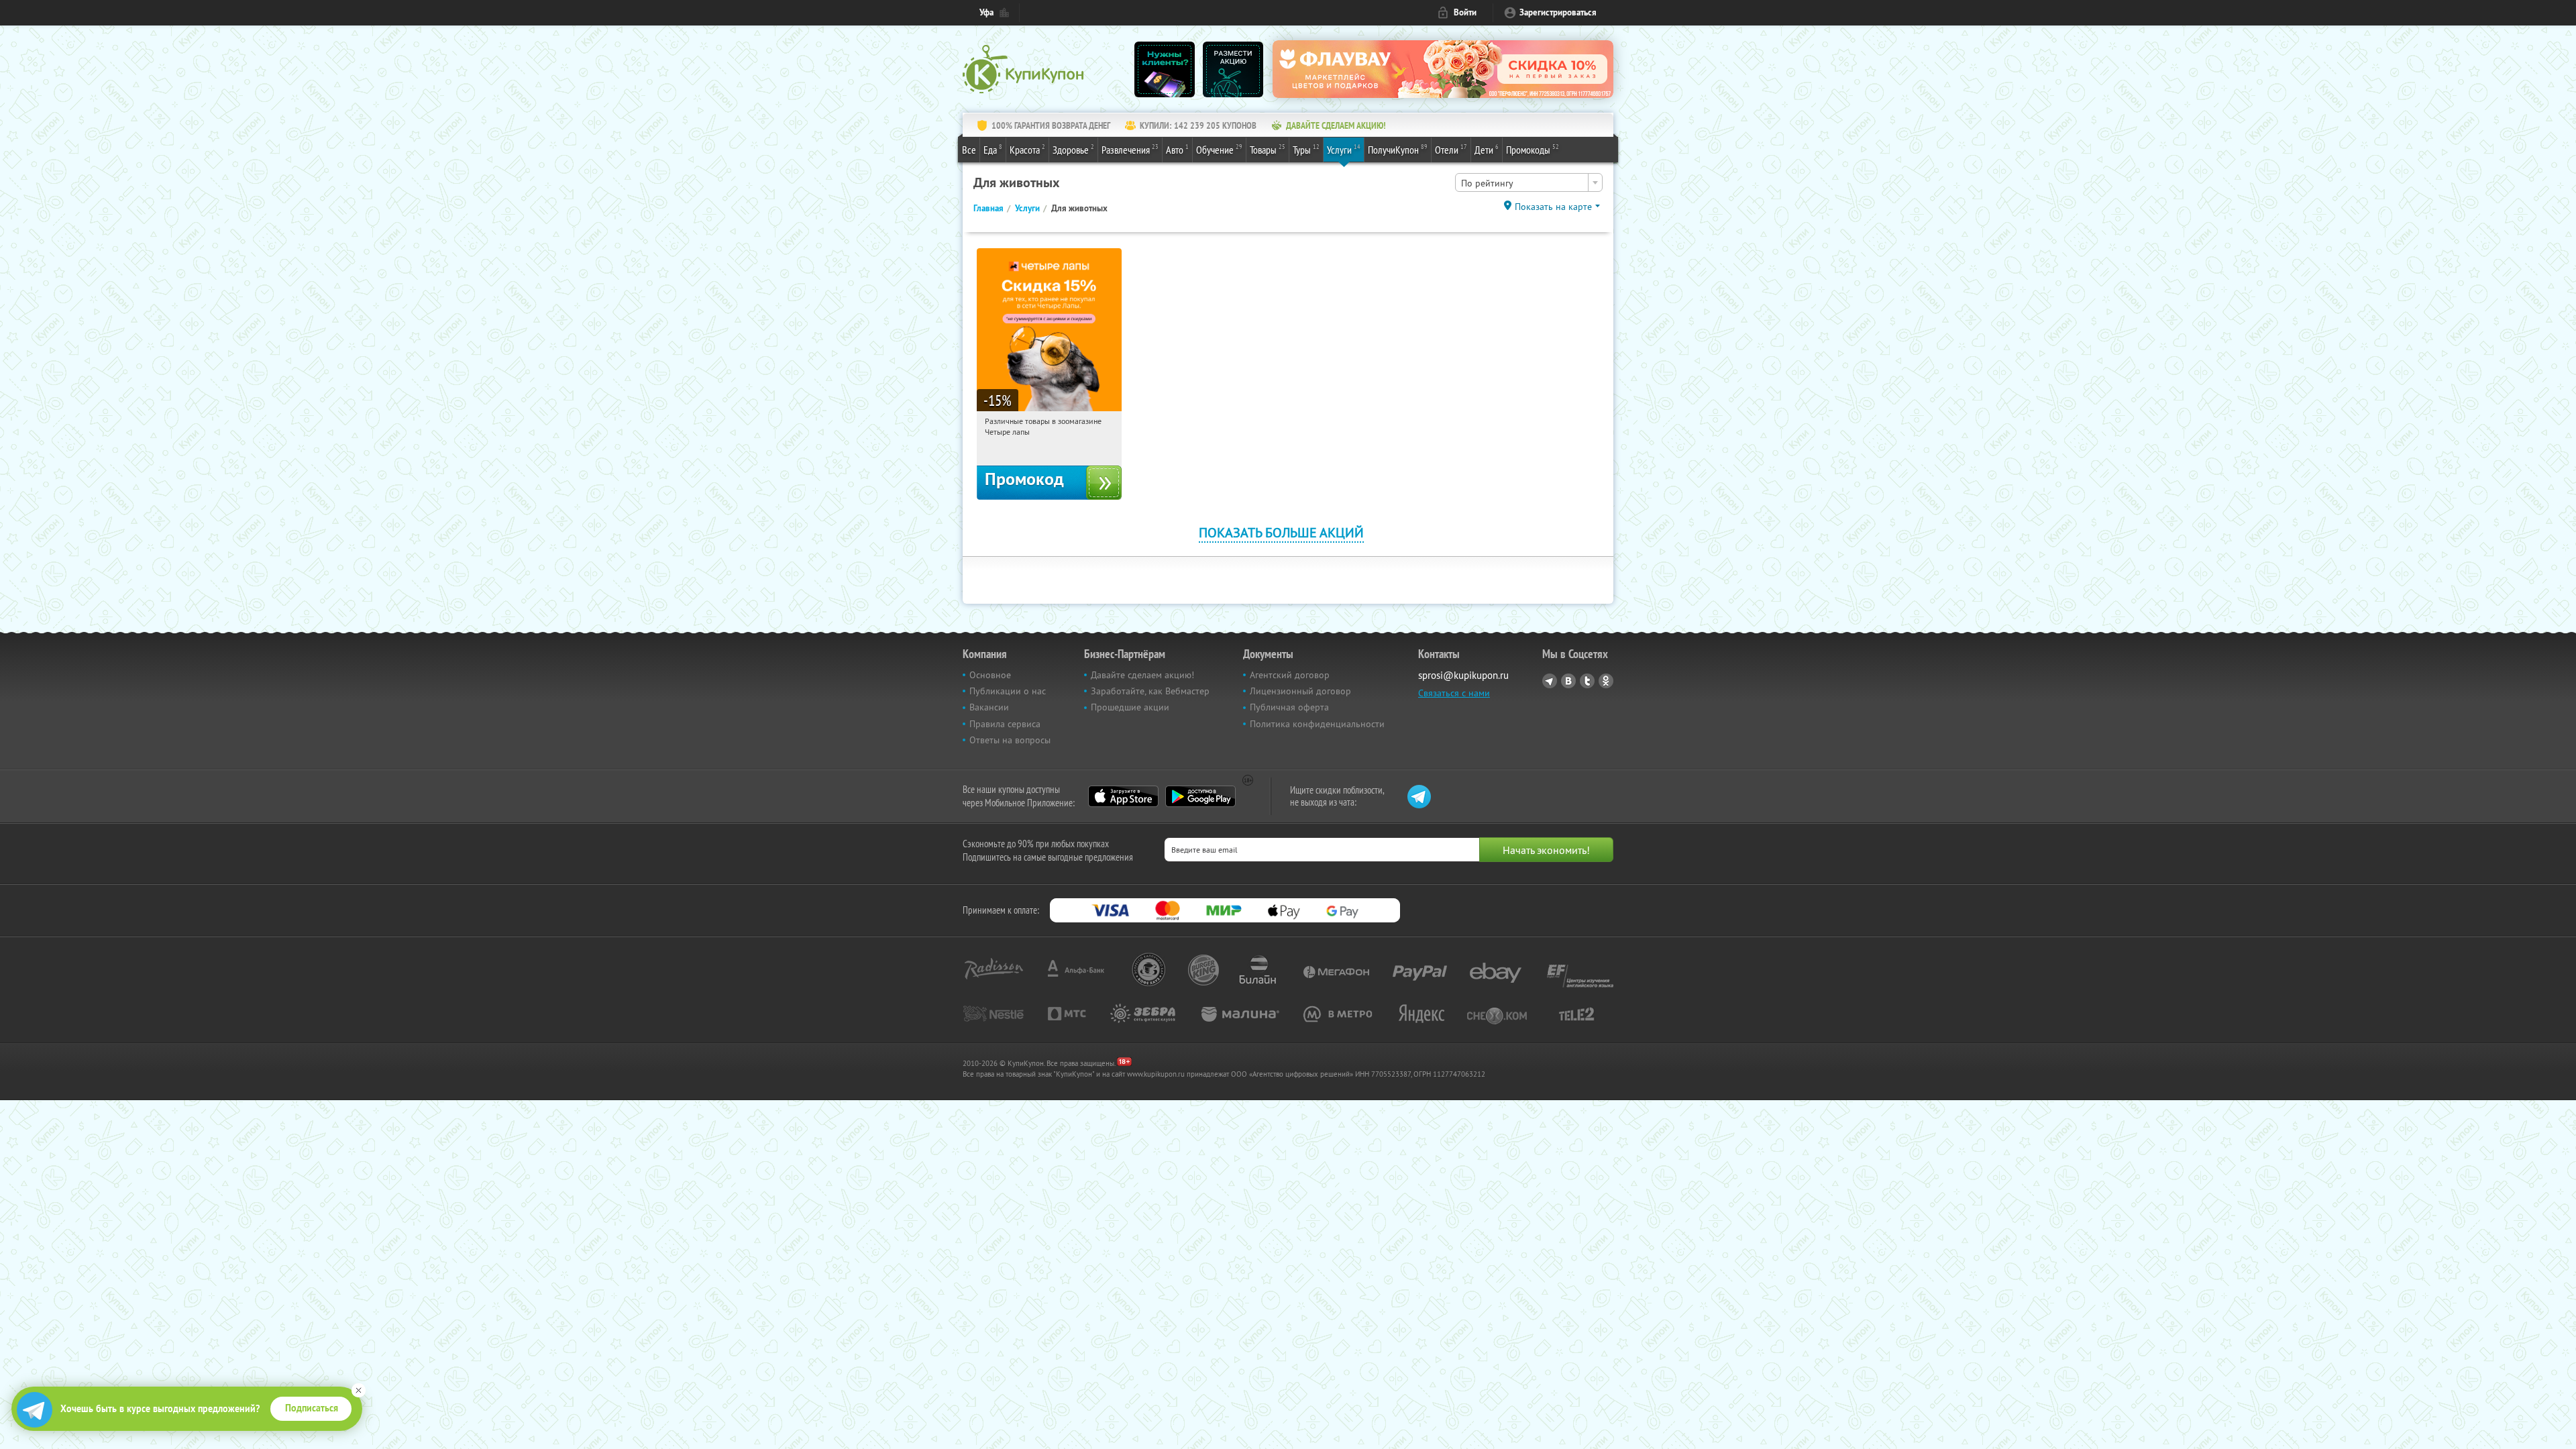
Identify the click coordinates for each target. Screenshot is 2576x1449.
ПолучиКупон (1398, 149)
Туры (1306, 149)
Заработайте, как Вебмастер (1150, 691)
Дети (1487, 149)
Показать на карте (1553, 207)
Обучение (1219, 149)
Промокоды (1533, 149)
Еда (993, 149)
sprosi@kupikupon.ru (1463, 675)
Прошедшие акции (1130, 707)
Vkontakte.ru (1568, 681)
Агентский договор (1290, 675)
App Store (1123, 796)
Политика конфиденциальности (1317, 724)
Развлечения (1130, 149)
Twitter (1587, 681)
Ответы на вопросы (1010, 740)
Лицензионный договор (1300, 691)
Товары (1268, 149)
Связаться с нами (1454, 693)
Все (969, 150)
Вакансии (989, 707)
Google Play (1200, 796)
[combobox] (1529, 182)
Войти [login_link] (1465, 12)
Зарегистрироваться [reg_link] (1558, 12)
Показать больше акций (1281, 532)
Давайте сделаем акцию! (1142, 675)
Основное (990, 675)
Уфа (986, 12)
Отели (1451, 149)
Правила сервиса (1005, 724)
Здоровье (1073, 149)
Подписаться (312, 1408)
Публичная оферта (1289, 707)
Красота (1027, 149)
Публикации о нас (1008, 691)
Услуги (1344, 149)
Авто (1177, 149)
